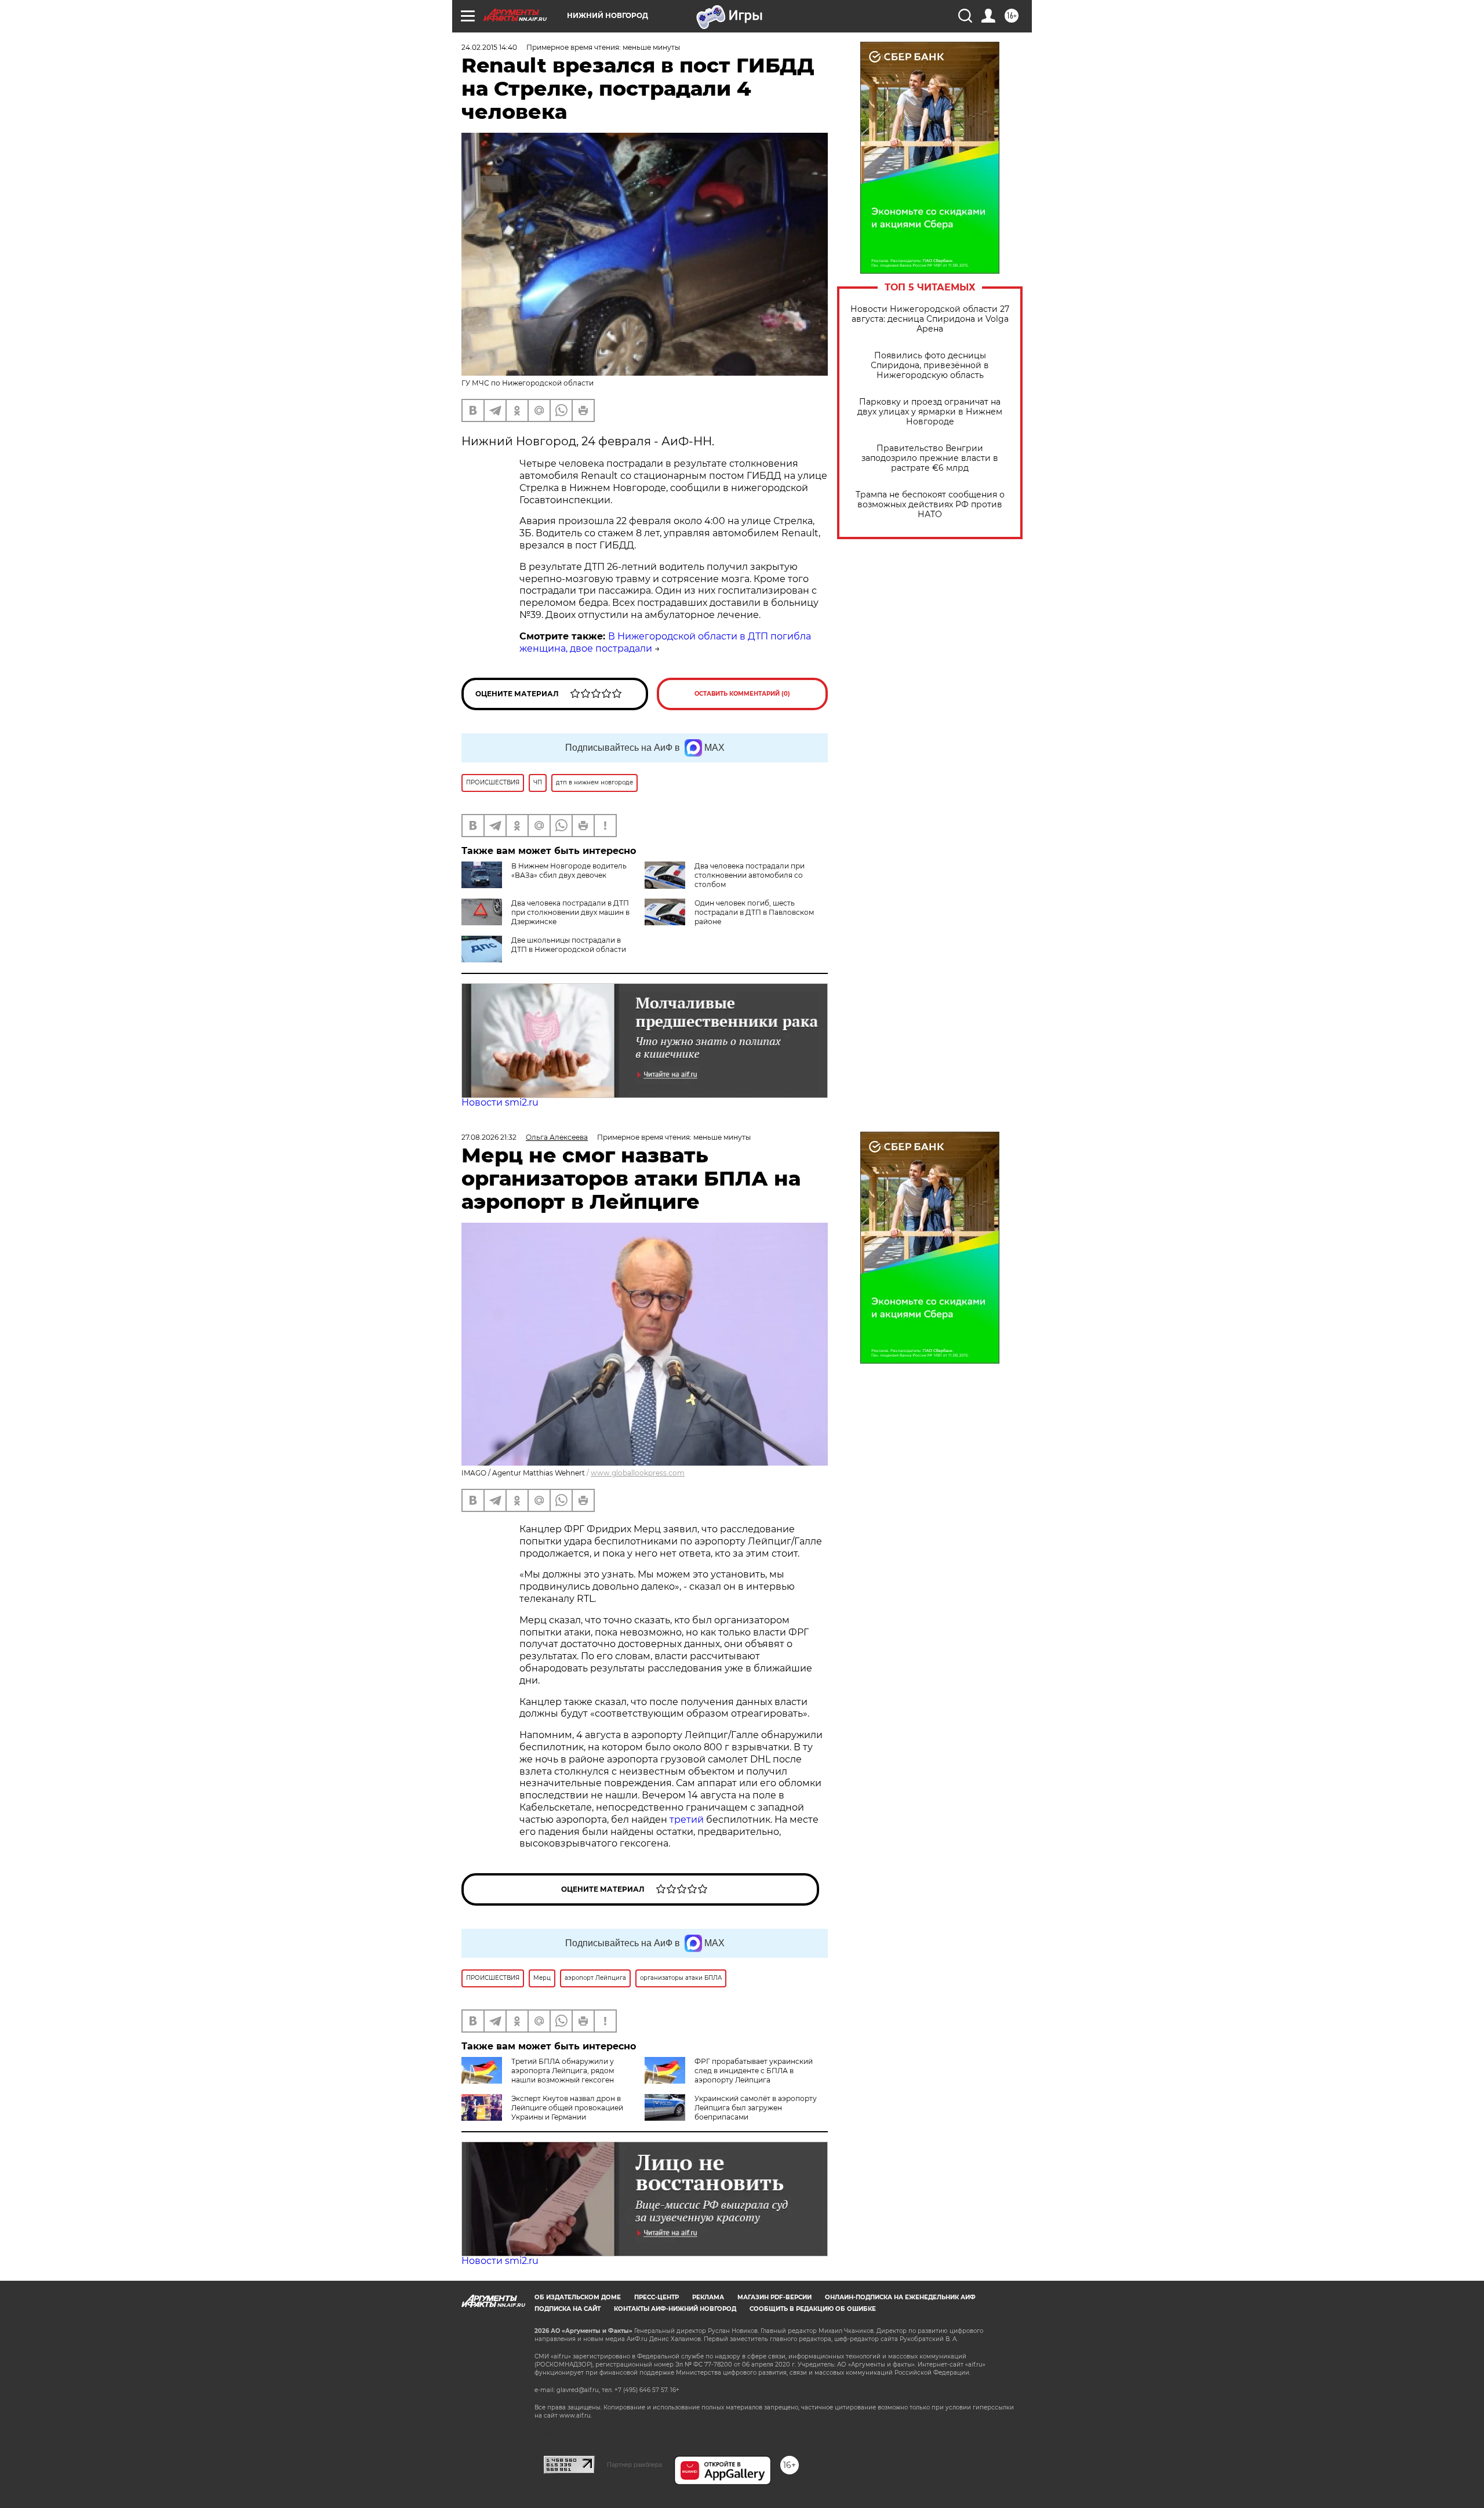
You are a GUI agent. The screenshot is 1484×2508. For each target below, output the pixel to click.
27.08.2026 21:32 (489, 1137)
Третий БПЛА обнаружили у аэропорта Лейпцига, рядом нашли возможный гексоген (563, 2071)
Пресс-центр (656, 2297)
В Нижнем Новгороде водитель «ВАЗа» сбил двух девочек (569, 870)
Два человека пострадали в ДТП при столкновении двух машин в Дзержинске (570, 912)
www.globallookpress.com (638, 1473)
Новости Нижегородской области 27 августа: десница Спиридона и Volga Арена (930, 319)
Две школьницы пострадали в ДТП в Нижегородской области (569, 945)
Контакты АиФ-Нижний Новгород (675, 2309)
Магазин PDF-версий (774, 2297)
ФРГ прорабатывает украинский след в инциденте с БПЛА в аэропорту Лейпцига (754, 2071)
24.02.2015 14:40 (489, 47)
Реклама (708, 2297)
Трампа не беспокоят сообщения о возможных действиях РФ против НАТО (930, 505)
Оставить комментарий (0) (742, 694)
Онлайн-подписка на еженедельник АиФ (900, 2297)
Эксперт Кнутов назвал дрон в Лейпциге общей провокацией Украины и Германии (567, 2108)
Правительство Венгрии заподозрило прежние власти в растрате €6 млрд (930, 458)
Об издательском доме (578, 2297)
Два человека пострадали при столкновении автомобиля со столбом (750, 875)
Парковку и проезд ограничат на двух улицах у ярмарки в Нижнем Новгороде (930, 412)
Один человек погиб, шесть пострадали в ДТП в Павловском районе (754, 912)
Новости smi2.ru (500, 1102)
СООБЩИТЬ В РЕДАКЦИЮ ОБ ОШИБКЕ (813, 2309)
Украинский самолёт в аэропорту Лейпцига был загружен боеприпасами (756, 2108)
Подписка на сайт (568, 2309)
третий (688, 1820)
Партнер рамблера (634, 2465)
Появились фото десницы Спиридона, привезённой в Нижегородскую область (930, 366)
